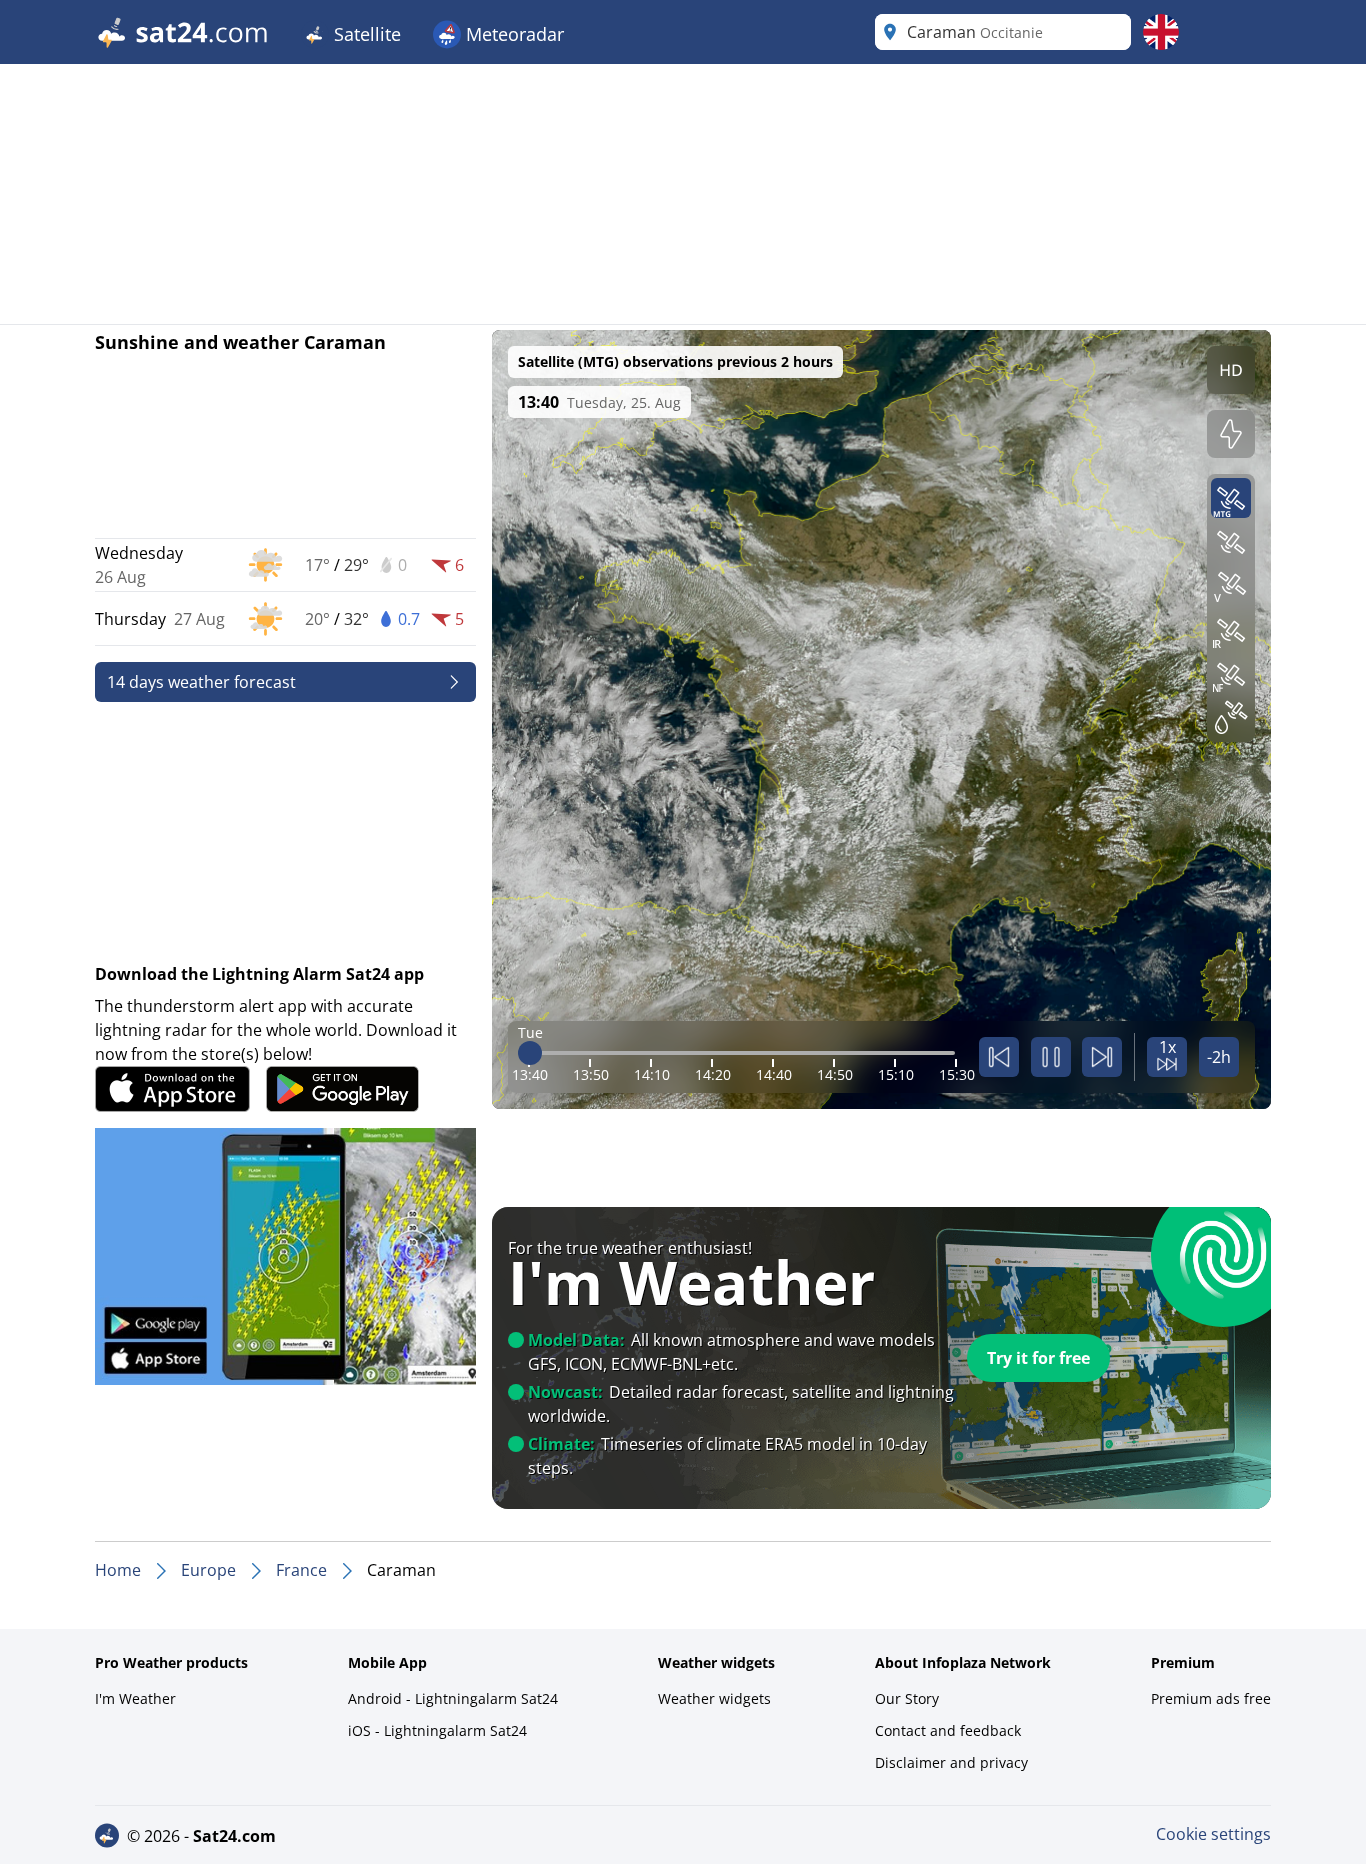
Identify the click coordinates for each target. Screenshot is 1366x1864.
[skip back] (999, 1057)
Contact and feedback (948, 1730)
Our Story (907, 1698)
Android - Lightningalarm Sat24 (453, 1698)
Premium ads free (1211, 1698)
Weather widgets (714, 1698)
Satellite (365, 34)
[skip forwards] (1102, 1057)
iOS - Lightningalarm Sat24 (437, 1730)
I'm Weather (135, 1698)
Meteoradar (512, 34)
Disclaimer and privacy (951, 1762)
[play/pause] (1051, 1057)
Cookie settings (1213, 1834)
